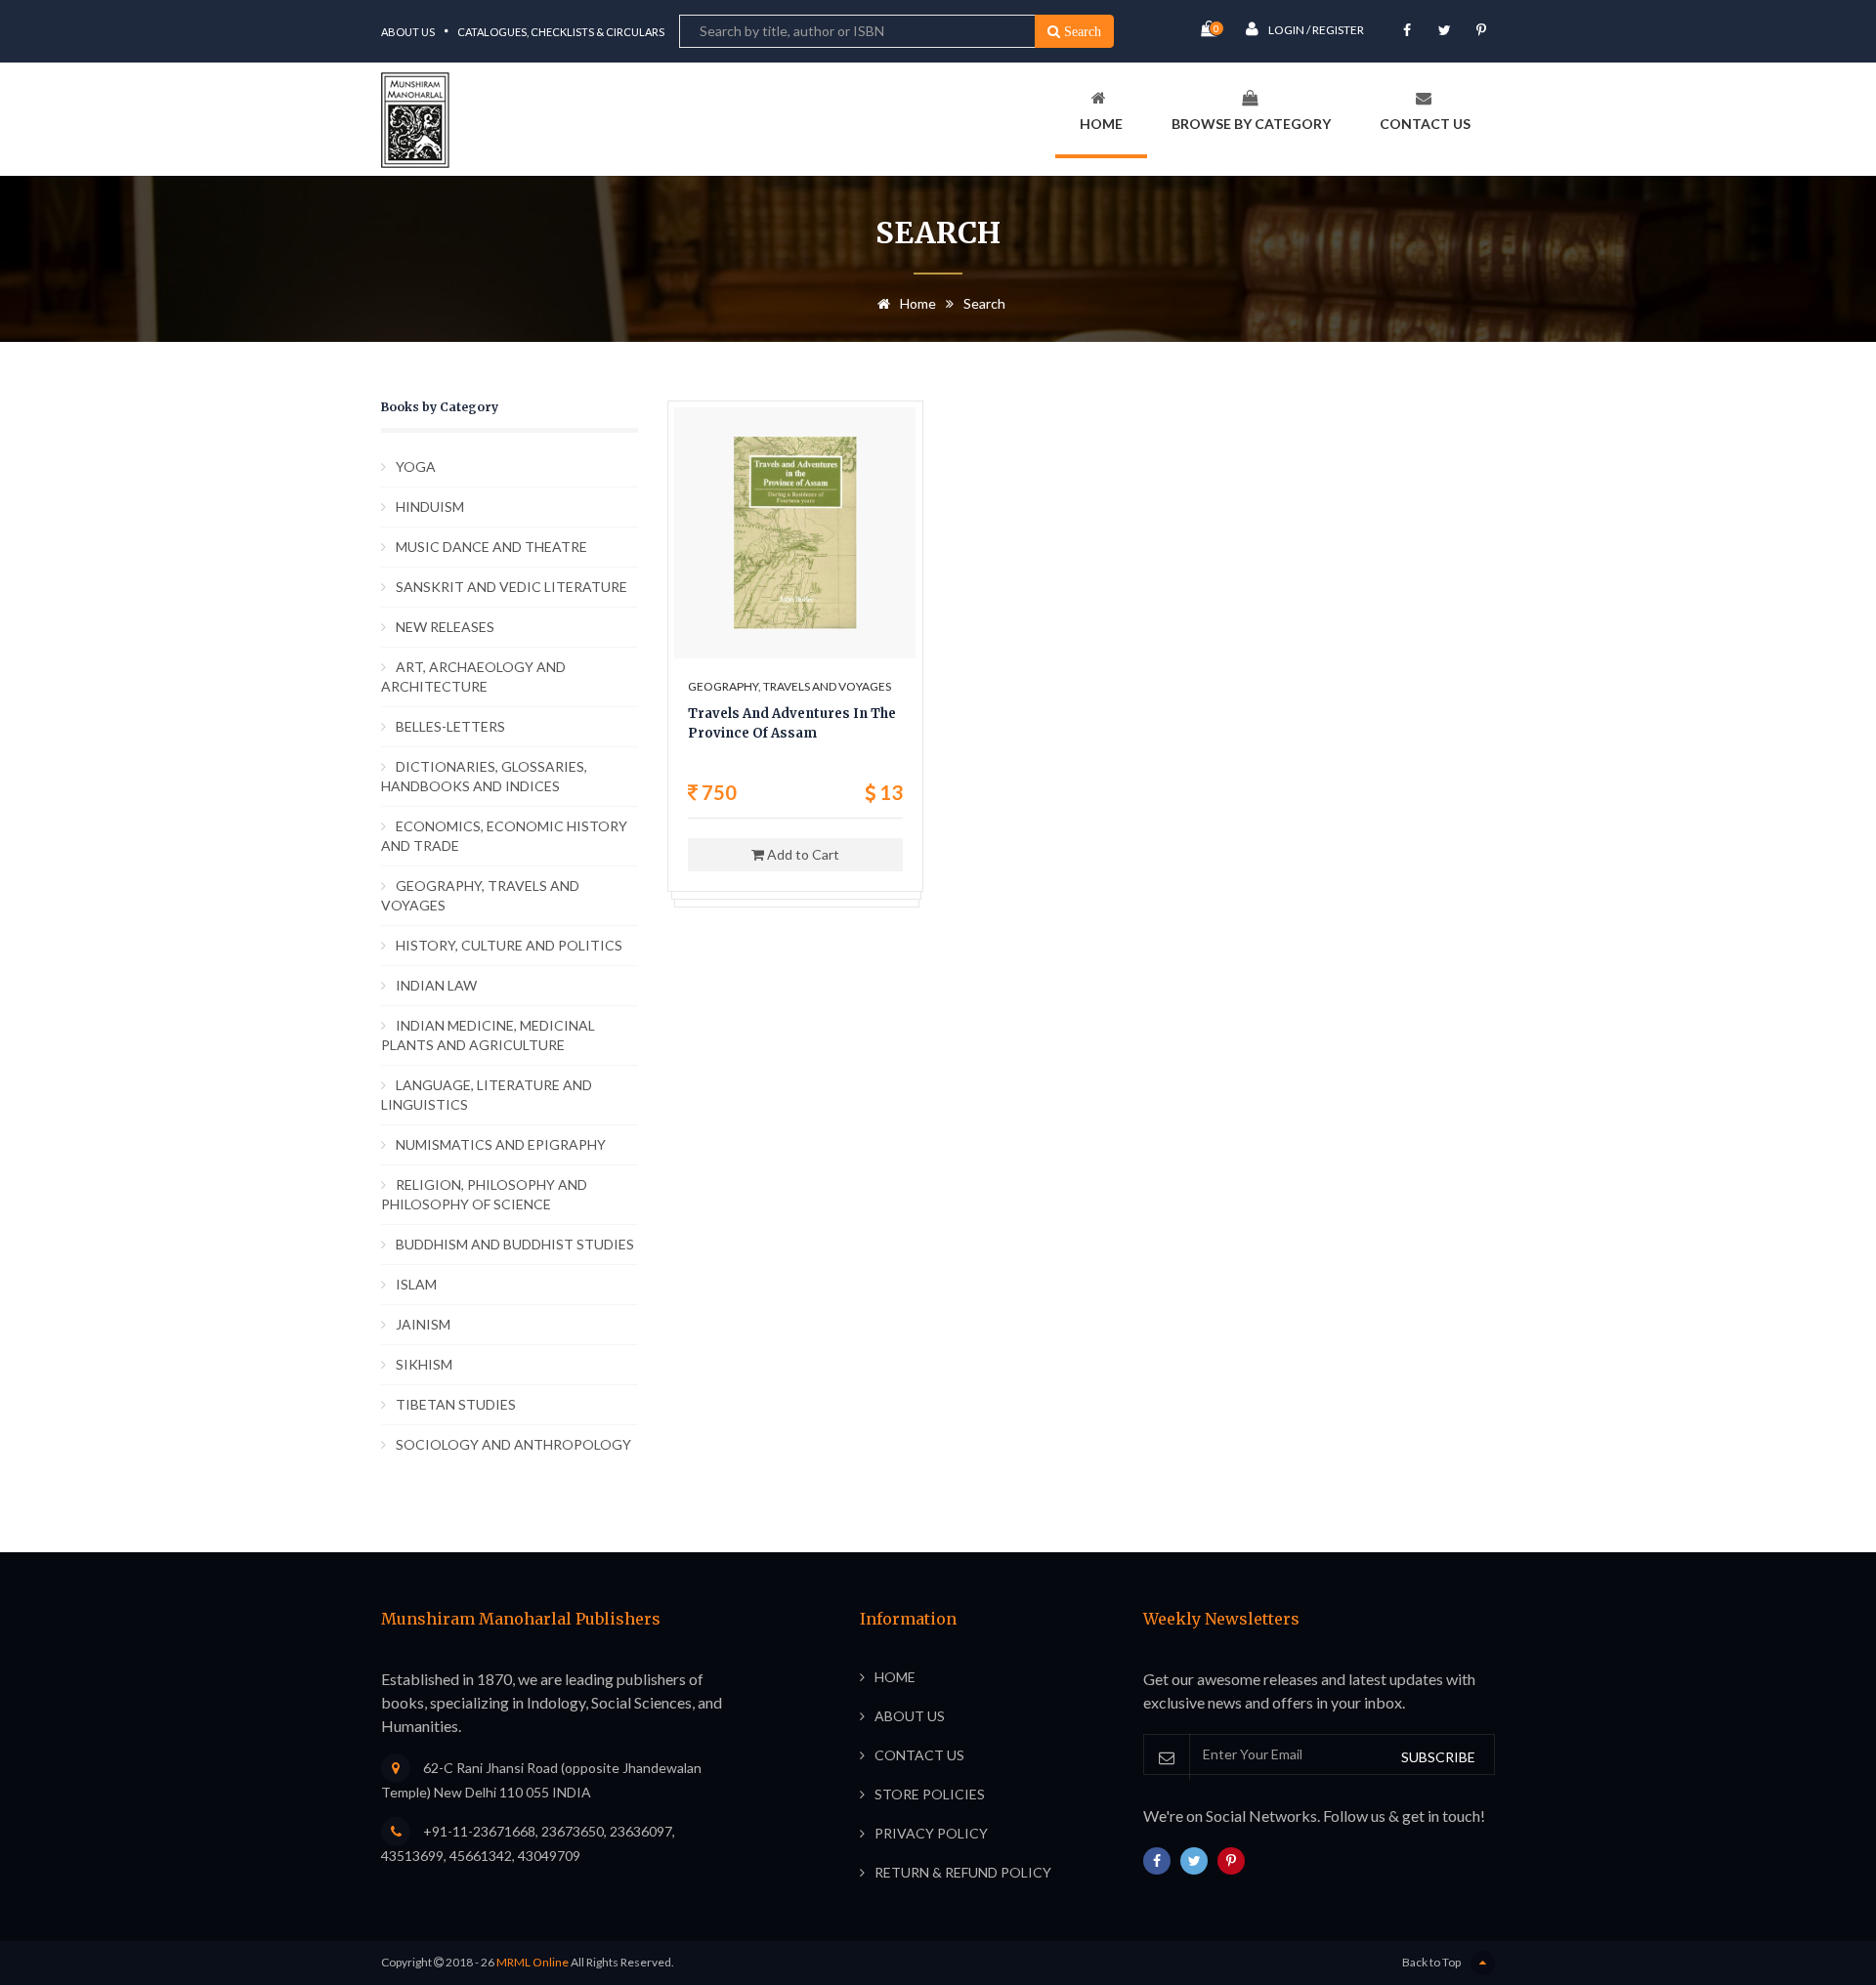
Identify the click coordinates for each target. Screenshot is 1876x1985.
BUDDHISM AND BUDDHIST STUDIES (515, 1244)
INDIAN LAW (436, 985)
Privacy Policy (931, 1833)
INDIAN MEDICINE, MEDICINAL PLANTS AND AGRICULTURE (488, 1035)
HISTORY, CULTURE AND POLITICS (509, 945)
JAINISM (423, 1324)
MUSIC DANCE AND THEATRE (491, 547)
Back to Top (1431, 1962)
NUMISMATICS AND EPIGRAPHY (501, 1144)
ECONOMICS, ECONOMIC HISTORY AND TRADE (504, 836)
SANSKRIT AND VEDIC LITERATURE (512, 587)
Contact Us (1425, 124)
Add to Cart (802, 854)
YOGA (416, 466)
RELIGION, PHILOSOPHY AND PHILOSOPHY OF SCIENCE (484, 1194)
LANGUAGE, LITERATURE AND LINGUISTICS (487, 1095)
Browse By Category (1251, 124)
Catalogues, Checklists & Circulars (561, 32)
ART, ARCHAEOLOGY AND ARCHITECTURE (473, 676)
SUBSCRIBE (1438, 1757)
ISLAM (416, 1284)
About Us (408, 32)
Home (1101, 124)
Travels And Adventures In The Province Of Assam (792, 723)
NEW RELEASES (445, 627)
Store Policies (930, 1794)
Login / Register (1316, 30)
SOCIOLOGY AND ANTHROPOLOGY (513, 1444)
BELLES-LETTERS (450, 726)
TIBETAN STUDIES (456, 1404)
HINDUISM (430, 507)
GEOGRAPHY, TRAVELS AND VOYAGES (480, 895)
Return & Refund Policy (963, 1872)
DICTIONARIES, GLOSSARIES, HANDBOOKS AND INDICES (484, 776)
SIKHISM (424, 1364)
